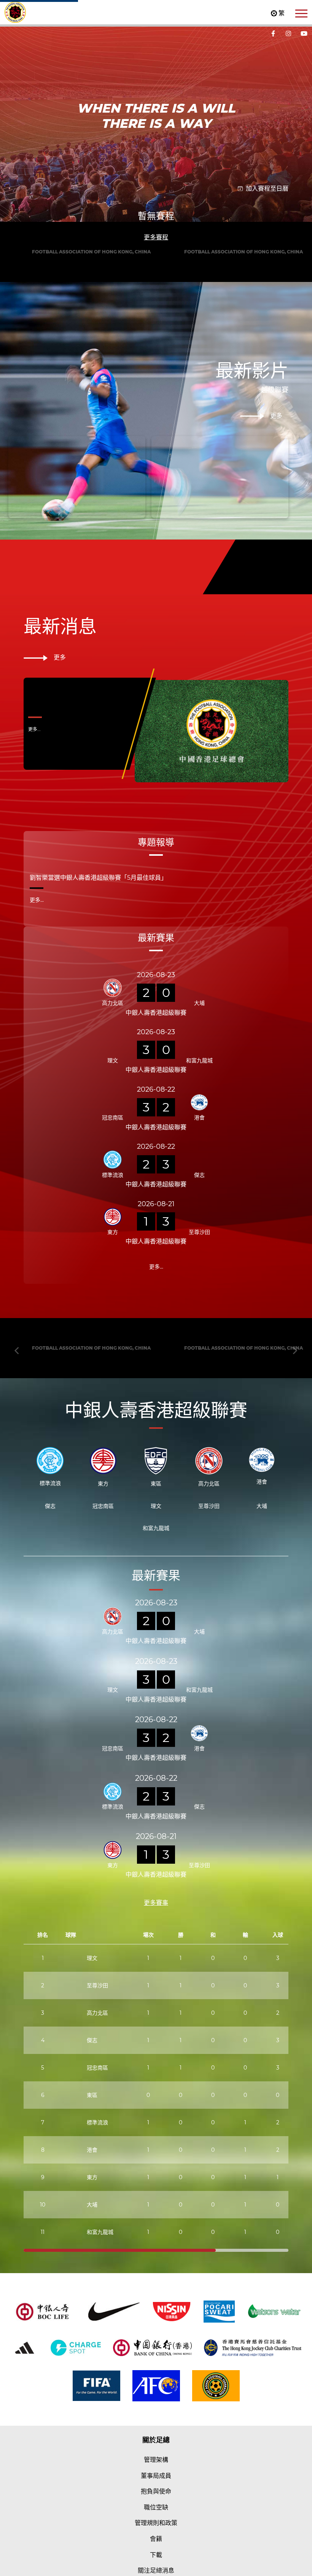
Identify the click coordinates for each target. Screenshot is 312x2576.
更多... (34, 993)
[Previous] (18, 266)
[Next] (294, 266)
